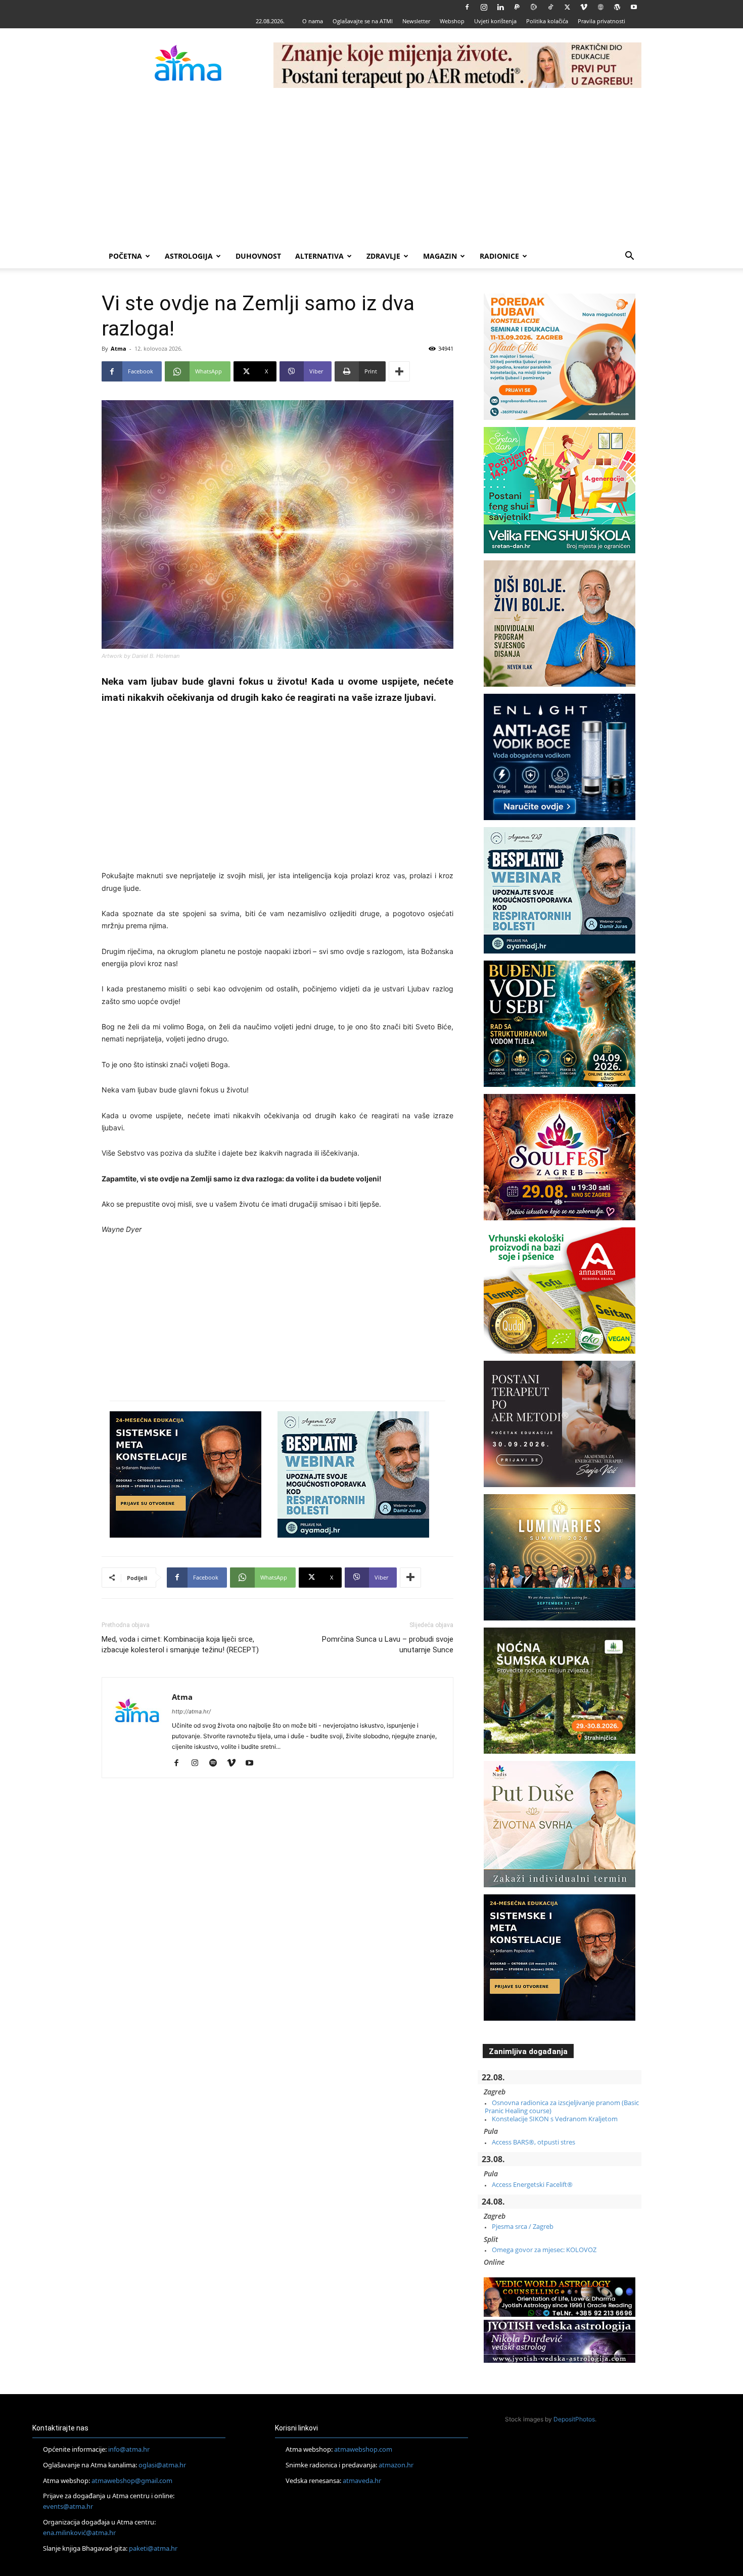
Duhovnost (258, 256)
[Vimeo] (584, 7)
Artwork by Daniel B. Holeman (141, 656)
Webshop (452, 21)
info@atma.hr (129, 2449)
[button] (629, 257)
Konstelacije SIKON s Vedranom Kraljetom (555, 2119)
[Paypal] (517, 7)
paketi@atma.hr (153, 2548)
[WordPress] (617, 7)
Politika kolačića (547, 21)
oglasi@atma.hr (162, 2465)
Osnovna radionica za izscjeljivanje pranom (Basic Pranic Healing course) (562, 2107)
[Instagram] (484, 7)
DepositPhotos (574, 2419)
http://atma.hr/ (191, 1711)
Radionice (499, 256)
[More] (399, 371)
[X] (567, 7)
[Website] (600, 7)
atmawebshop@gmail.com (132, 2480)
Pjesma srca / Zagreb (523, 2226)
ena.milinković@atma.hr (79, 2533)
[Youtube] (634, 7)
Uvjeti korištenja (495, 21)
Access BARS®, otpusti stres (533, 2142)
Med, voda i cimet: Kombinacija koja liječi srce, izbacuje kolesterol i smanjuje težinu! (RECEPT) (180, 1644)
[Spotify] (217, 1763)
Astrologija (189, 256)
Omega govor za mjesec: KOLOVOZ (544, 2250)
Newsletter (416, 21)
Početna (125, 256)
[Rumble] (534, 7)
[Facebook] (467, 7)
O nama (313, 21)
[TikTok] (550, 7)
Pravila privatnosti (601, 21)
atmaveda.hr (362, 2480)
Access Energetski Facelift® (532, 2184)
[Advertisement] (371, 168)
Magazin (440, 256)
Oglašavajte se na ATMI (363, 21)
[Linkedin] (500, 7)
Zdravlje (383, 256)
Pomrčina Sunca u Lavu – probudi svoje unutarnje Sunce (388, 1644)
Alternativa (319, 256)
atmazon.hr (396, 2465)
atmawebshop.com (363, 2449)
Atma (119, 348)
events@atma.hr (68, 2506)
